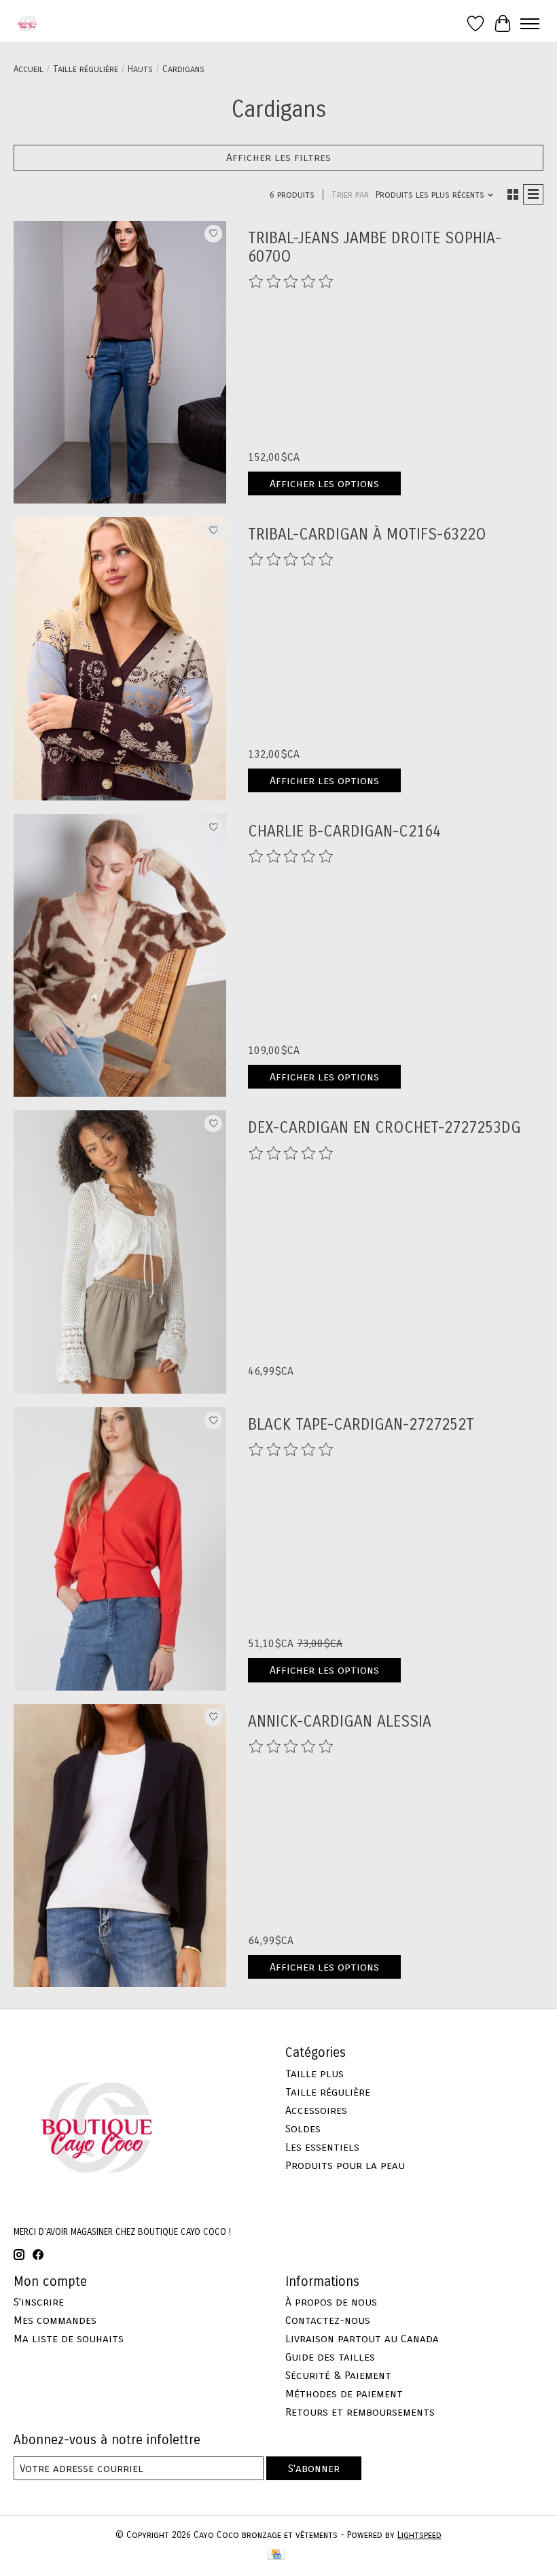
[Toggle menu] (530, 24)
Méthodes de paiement (344, 2394)
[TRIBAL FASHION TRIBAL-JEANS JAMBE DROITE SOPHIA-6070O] (120, 363)
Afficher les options (324, 483)
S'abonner (314, 2468)
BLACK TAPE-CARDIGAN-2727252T (361, 1425)
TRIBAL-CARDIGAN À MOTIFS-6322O (367, 534)
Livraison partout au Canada (362, 2339)
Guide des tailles (330, 2357)
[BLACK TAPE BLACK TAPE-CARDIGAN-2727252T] (120, 1549)
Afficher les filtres (278, 157)
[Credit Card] (276, 2556)
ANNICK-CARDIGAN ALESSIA (340, 1722)
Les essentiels (322, 2147)
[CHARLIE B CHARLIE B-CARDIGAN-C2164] (120, 956)
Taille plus (315, 2074)
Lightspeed (419, 2535)
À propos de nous (331, 2302)
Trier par (350, 195)
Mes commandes (55, 2320)
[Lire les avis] (291, 282)
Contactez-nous (328, 2320)
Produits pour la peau (345, 2165)
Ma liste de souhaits (69, 2339)
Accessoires (316, 2110)
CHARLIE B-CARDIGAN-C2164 (344, 831)
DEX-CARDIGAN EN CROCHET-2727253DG (384, 1128)
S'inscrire (39, 2302)
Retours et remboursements (360, 2412)
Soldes (303, 2129)
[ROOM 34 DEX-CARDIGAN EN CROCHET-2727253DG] (120, 1252)
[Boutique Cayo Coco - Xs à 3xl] (28, 23)
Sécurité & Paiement (338, 2375)
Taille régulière (86, 69)
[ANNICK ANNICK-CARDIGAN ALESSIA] (120, 1846)
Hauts (140, 69)
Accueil (29, 69)
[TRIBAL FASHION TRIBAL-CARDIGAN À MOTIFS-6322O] (120, 659)
